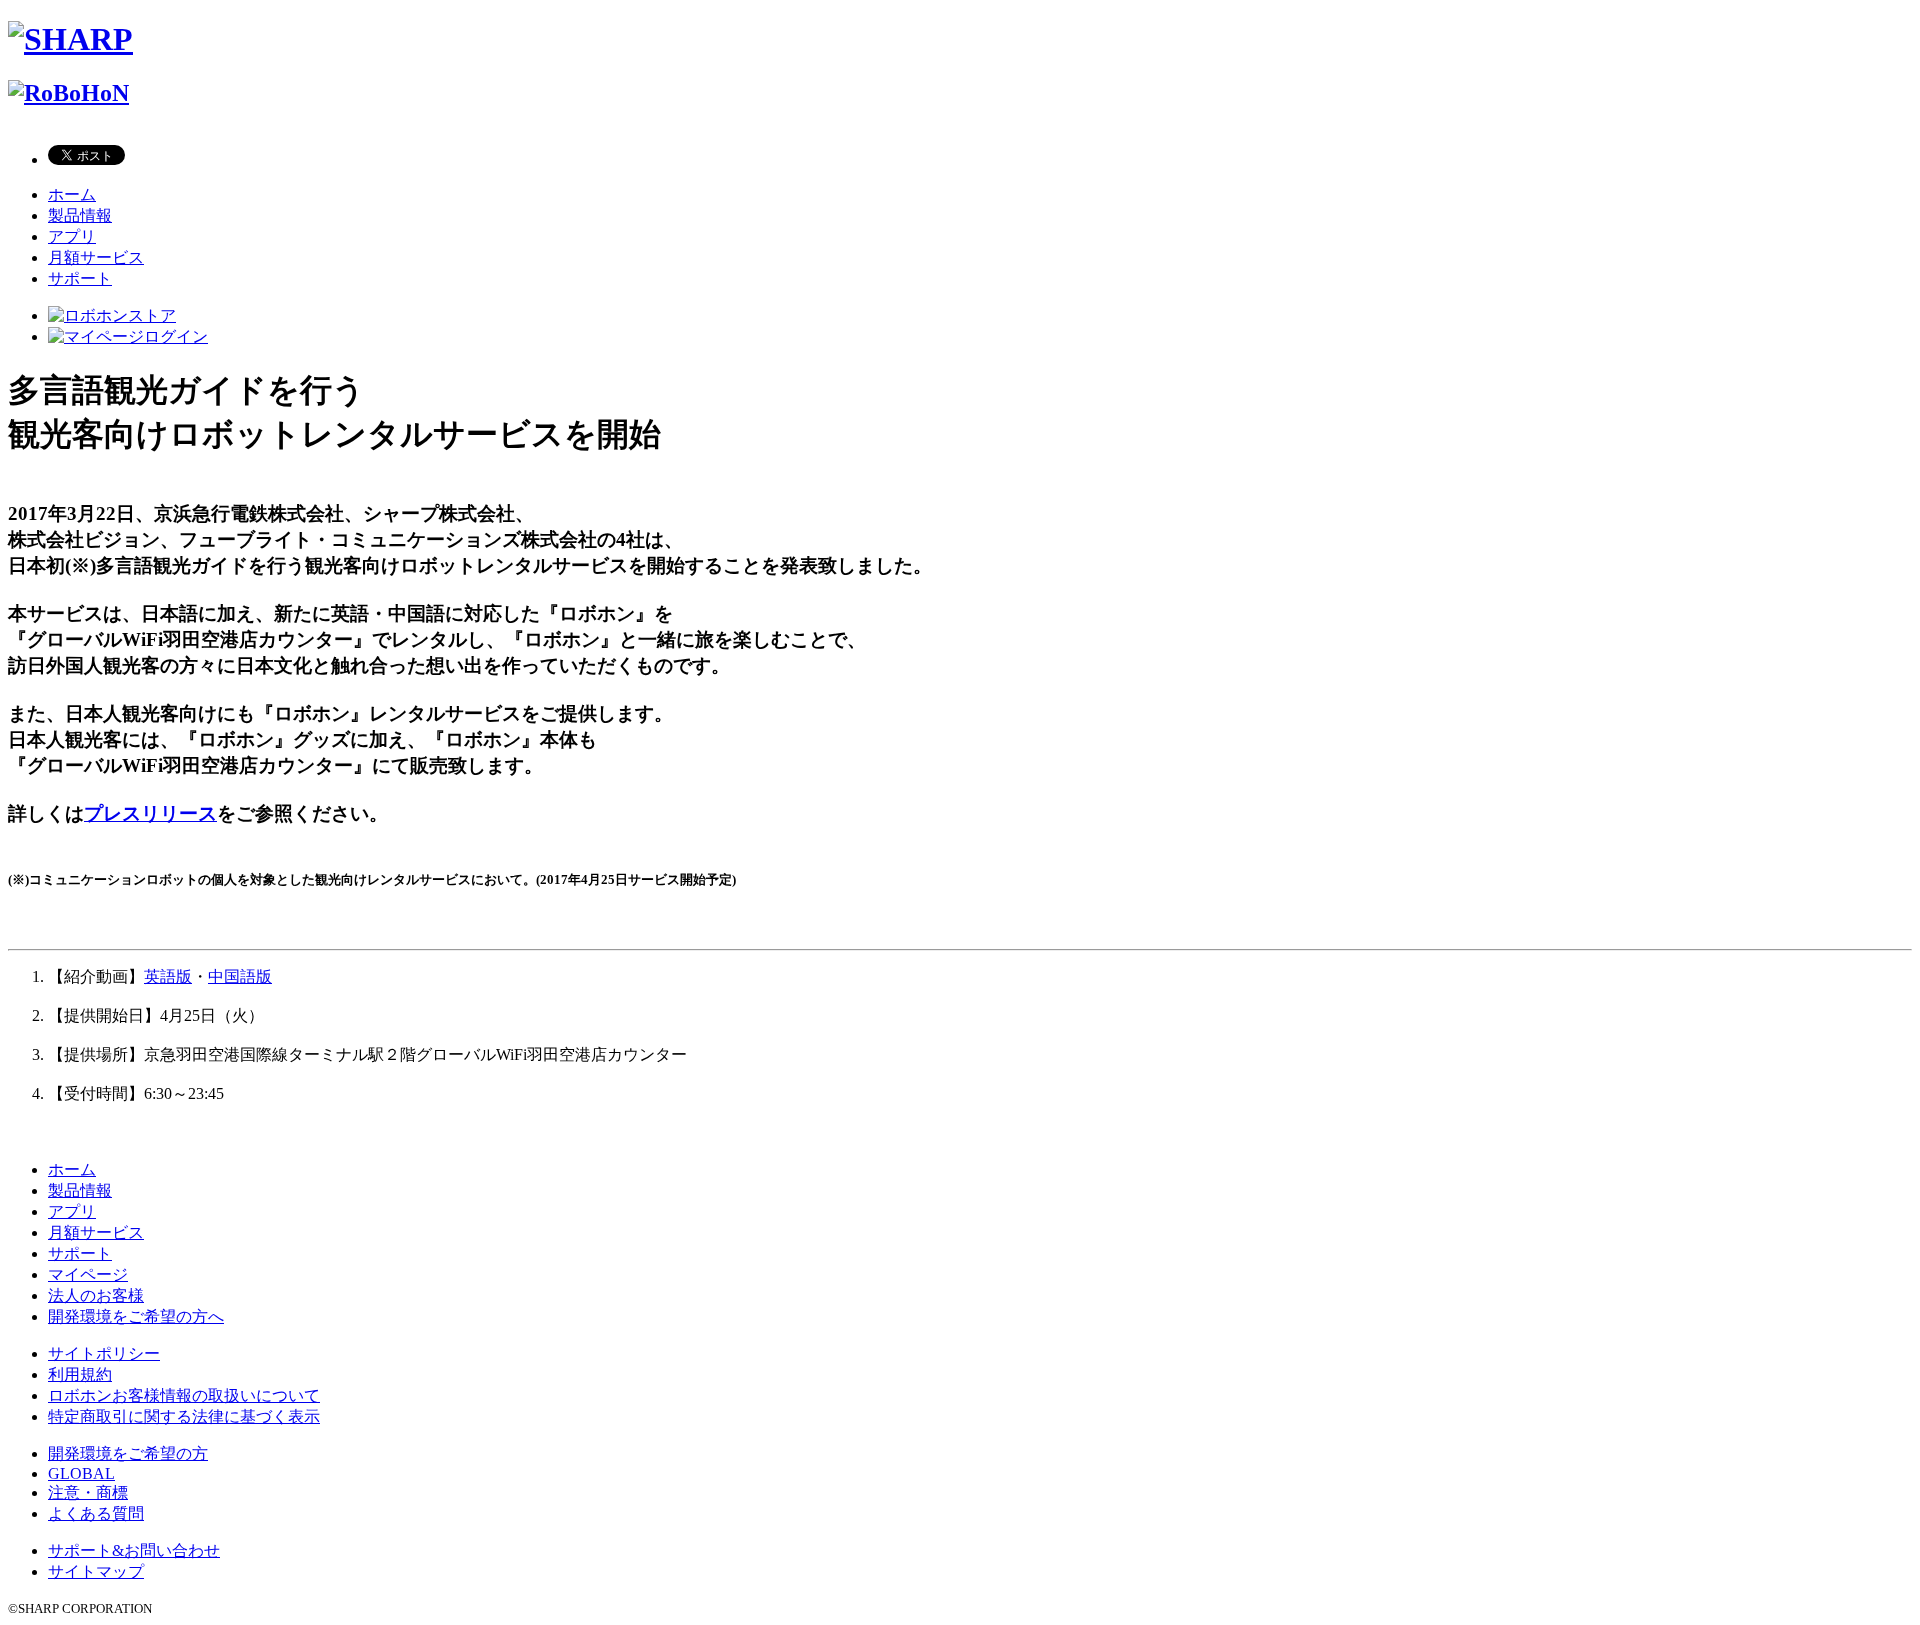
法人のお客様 (96, 1295)
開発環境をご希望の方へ (136, 1316)
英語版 (168, 976)
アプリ (72, 236)
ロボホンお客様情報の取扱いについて (184, 1395)
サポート (80, 278)
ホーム (72, 194)
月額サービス (96, 257)
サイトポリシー (104, 1353)
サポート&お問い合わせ (134, 1550)
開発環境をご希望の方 (128, 1453)
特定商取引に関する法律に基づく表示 (184, 1416)
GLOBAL (81, 1473)
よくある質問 (96, 1513)
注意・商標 (88, 1492)
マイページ (88, 1274)
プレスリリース (150, 813)
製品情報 (80, 215)
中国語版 (240, 976)
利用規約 (80, 1374)
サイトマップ (96, 1571)
